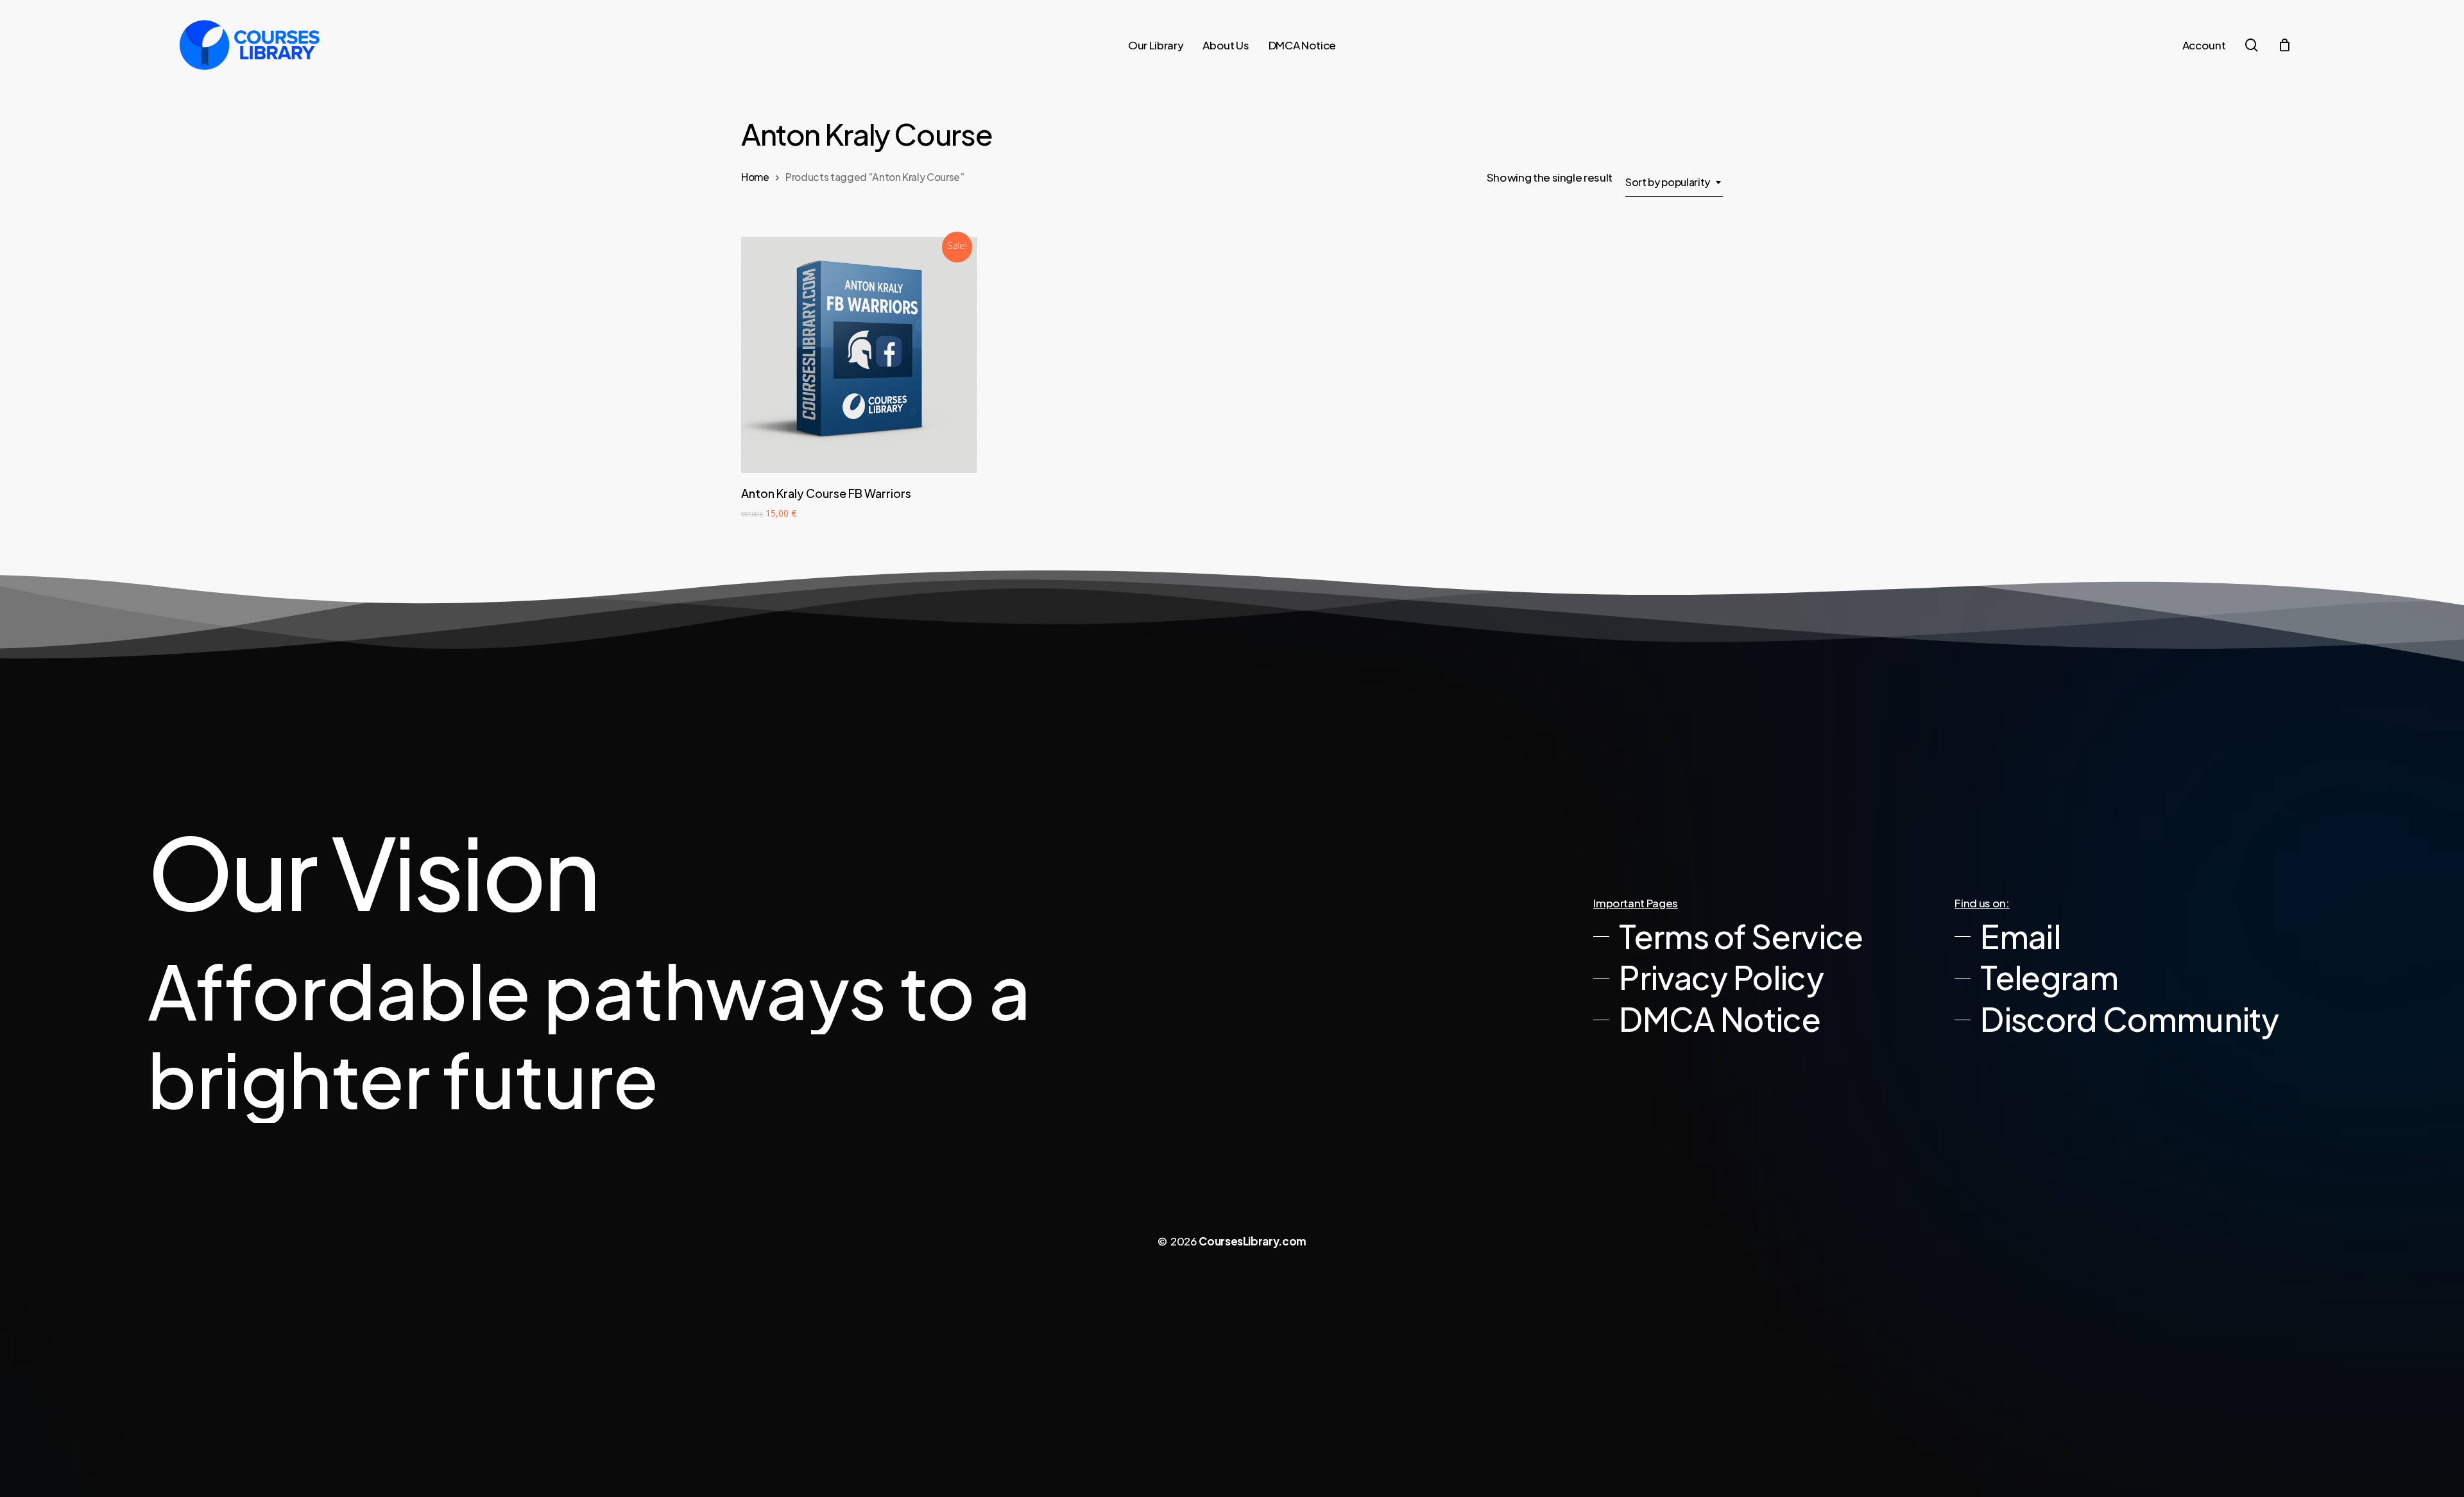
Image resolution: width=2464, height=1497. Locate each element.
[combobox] (1674, 182)
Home (755, 177)
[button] (1728, 937)
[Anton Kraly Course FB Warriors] (859, 355)
